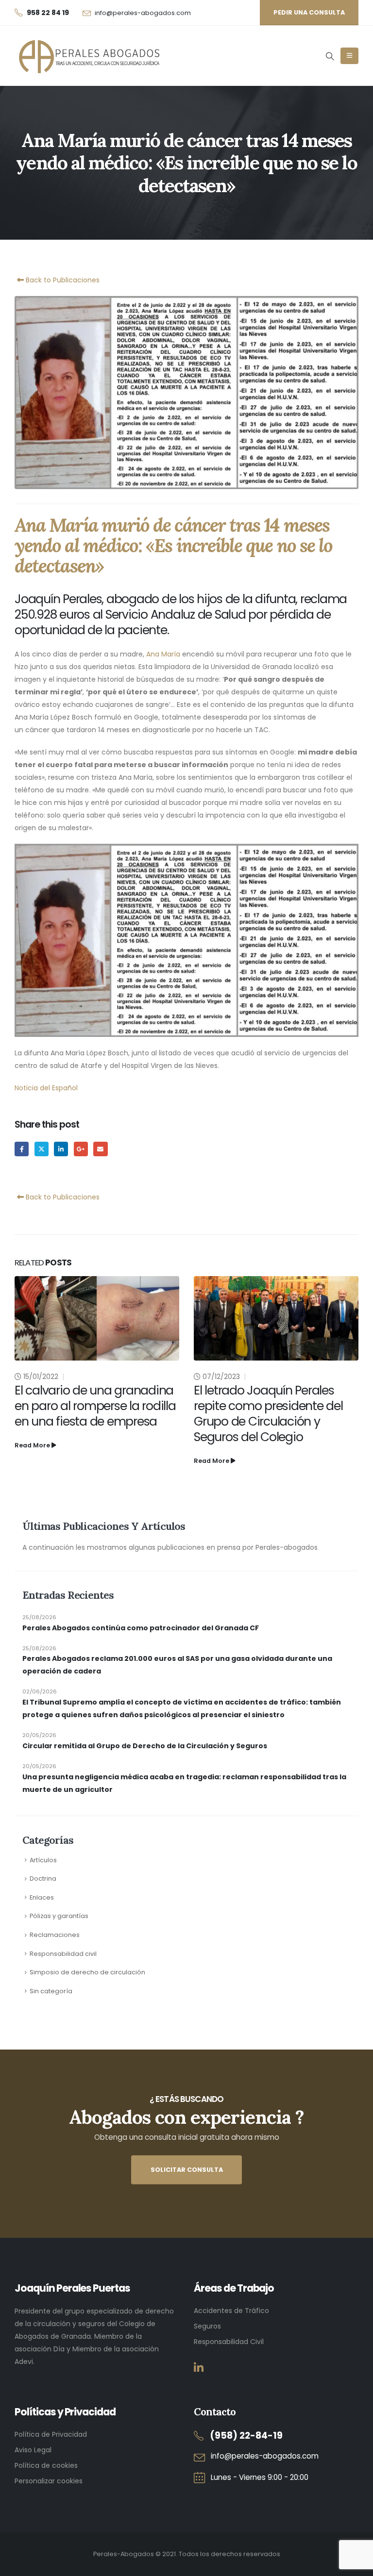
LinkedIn (61, 1149)
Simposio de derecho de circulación (87, 1972)
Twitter (42, 1149)
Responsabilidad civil (63, 1954)
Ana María (163, 654)
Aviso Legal (33, 2450)
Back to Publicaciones (62, 280)
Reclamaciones (55, 1935)
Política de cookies (46, 2465)
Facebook (22, 1149)
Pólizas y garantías (59, 1916)
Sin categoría (51, 1991)
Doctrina (43, 1879)
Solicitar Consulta (187, 2170)
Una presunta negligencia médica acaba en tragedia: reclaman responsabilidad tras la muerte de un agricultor (184, 1783)
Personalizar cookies (49, 2481)
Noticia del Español (46, 1088)
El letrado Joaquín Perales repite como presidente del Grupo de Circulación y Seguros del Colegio (268, 1414)
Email (100, 1149)
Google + (81, 1149)
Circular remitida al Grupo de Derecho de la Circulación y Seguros (145, 1746)
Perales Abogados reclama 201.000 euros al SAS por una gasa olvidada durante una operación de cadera (177, 1665)
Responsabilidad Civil (229, 2342)
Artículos (43, 1860)
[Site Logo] (87, 56)
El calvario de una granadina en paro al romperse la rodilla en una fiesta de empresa (95, 1406)
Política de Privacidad (51, 2434)
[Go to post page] (97, 1318)
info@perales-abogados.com (143, 13)
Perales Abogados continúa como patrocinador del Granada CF (141, 1628)
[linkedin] (199, 2368)
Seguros (207, 2326)
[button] (330, 56)
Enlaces (42, 1897)
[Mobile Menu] (349, 56)
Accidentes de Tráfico (231, 2311)
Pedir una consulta (309, 12)
